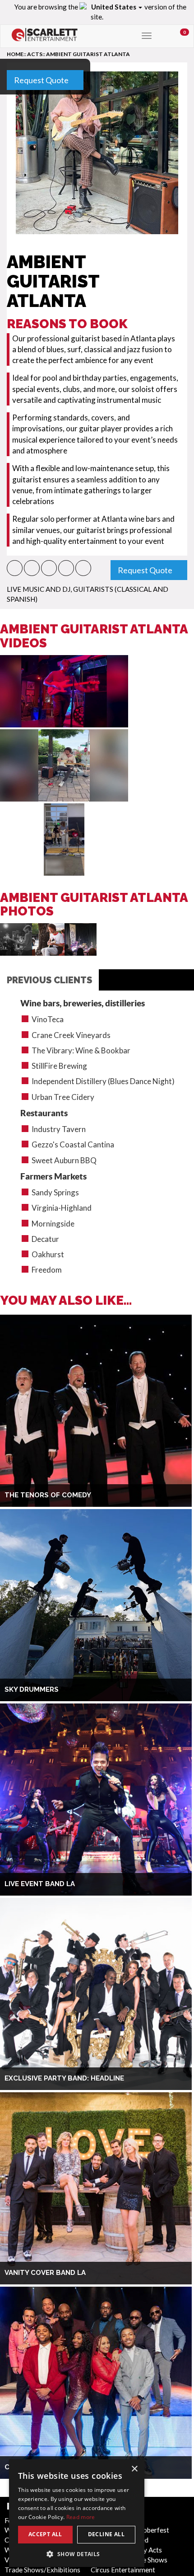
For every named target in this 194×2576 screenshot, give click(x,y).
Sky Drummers (32, 1689)
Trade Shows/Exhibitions (42, 2570)
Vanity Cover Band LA (45, 2273)
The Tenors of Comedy (48, 1495)
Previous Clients (49, 980)
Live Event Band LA (40, 1884)
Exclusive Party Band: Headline (64, 2078)
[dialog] (77, 2513)
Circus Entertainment (123, 2570)
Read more (81, 2517)
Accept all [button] (45, 2534)
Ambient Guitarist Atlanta (88, 54)
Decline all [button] (106, 2534)
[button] (15, 568)
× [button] (134, 2469)
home (15, 54)
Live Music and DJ (39, 589)
